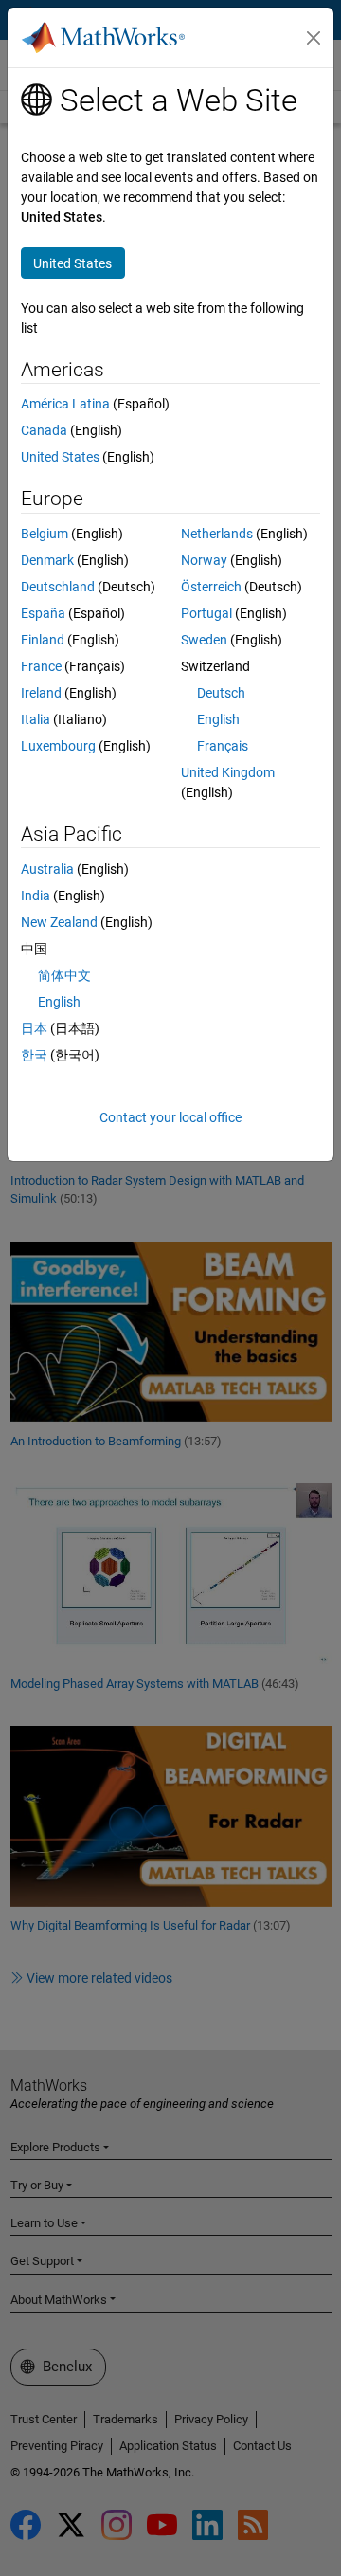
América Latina (65, 404)
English (218, 719)
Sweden (204, 640)
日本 (34, 1028)
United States (60, 457)
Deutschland (58, 587)
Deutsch (221, 693)
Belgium (45, 534)
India (36, 896)
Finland (43, 640)
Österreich (211, 587)
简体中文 (64, 975)
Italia (36, 719)
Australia (47, 869)
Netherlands (217, 534)
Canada (44, 430)
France (41, 666)
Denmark (47, 560)
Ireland (41, 693)
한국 (34, 1055)
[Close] (314, 38)
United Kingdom (228, 772)
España (43, 613)
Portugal (206, 613)
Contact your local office (170, 1117)
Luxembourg (58, 746)
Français (223, 746)
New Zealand (59, 922)
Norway (204, 560)
